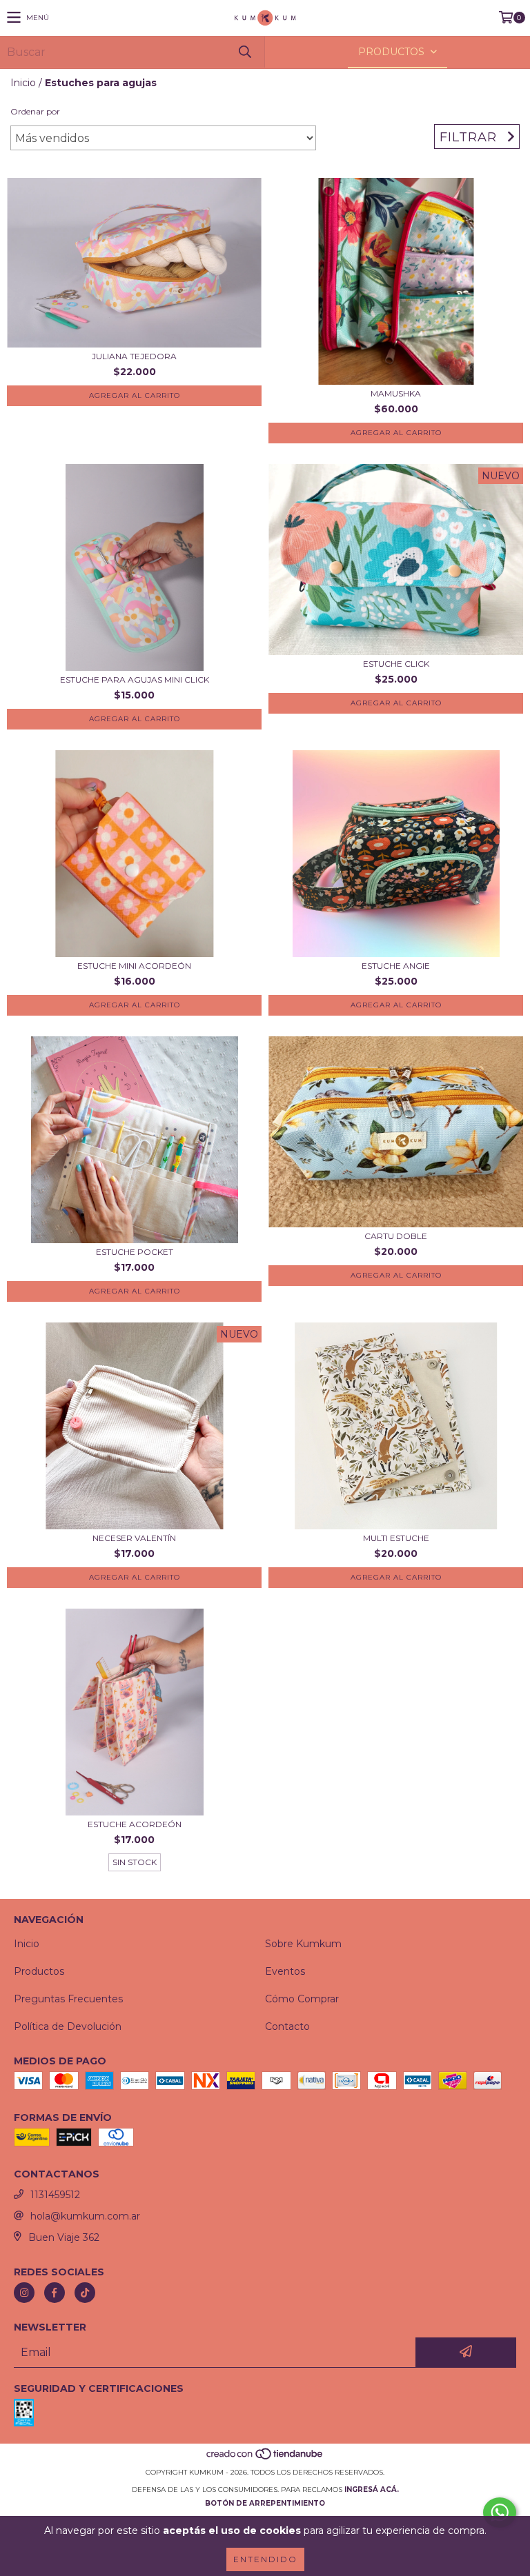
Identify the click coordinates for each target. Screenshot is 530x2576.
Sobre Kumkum (303, 1944)
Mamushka (396, 393)
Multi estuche (396, 1538)
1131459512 (55, 2195)
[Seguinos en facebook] (55, 2293)
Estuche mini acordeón (134, 966)
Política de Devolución (68, 2026)
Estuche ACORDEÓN (135, 1824)
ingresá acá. (372, 2489)
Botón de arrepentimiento (265, 2503)
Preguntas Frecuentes (68, 1999)
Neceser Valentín (134, 1538)
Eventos (285, 1971)
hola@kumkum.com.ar (85, 2216)
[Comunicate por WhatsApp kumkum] (500, 2513)
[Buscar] (244, 52)
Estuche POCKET (135, 1252)
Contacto (287, 2026)
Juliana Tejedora (134, 356)
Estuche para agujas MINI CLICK (135, 680)
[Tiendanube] (265, 2458)
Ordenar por (35, 111)
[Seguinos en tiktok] (85, 2293)
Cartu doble (396, 1236)
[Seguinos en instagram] (24, 2293)
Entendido (265, 2559)
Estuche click (396, 664)
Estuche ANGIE (396, 966)
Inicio (23, 83)
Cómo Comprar (302, 1999)
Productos (39, 1971)
